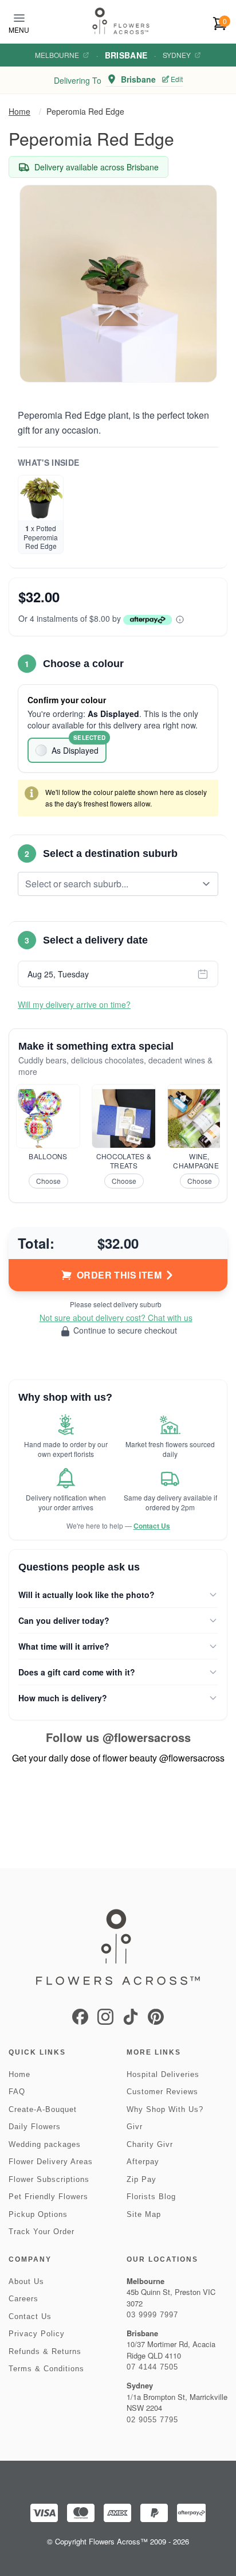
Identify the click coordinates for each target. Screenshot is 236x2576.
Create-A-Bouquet (43, 2109)
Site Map (144, 2214)
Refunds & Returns (45, 2351)
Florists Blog (151, 2197)
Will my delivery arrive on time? (74, 1004)
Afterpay (143, 2162)
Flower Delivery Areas (51, 2162)
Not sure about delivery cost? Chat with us (116, 1318)
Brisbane (126, 55)
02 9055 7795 (152, 2420)
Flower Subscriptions (49, 2179)
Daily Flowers (35, 2127)
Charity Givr (150, 2144)
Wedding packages (45, 2144)
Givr (135, 2127)
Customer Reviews (162, 2092)
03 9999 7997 (152, 2315)
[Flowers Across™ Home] (121, 21)
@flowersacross (147, 1737)
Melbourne (57, 55)
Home (19, 111)
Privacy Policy (37, 2334)
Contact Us (152, 1526)
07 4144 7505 (152, 2367)
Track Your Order (42, 2232)
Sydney (177, 55)
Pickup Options (38, 2214)
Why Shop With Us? (165, 2109)
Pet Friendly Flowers (48, 2197)
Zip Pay (141, 2179)
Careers (23, 2299)
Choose (48, 1181)
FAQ (17, 2092)
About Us (26, 2281)
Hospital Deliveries (163, 2074)
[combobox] (110, 884)
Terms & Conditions (46, 2369)
